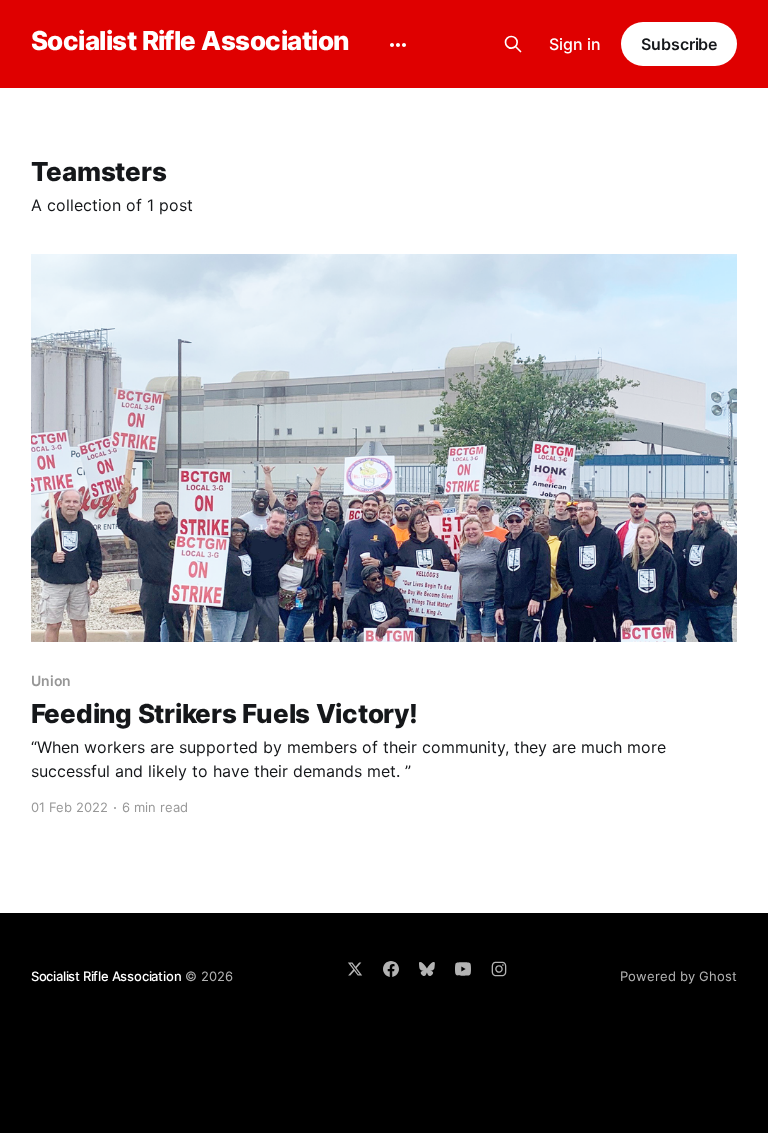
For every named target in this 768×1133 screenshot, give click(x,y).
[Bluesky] (427, 969)
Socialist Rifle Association (190, 41)
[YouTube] (463, 969)
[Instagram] (499, 969)
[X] (355, 969)
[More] (398, 45)
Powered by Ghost (678, 976)
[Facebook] (391, 969)
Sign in (575, 44)
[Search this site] (513, 44)
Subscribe (679, 44)
